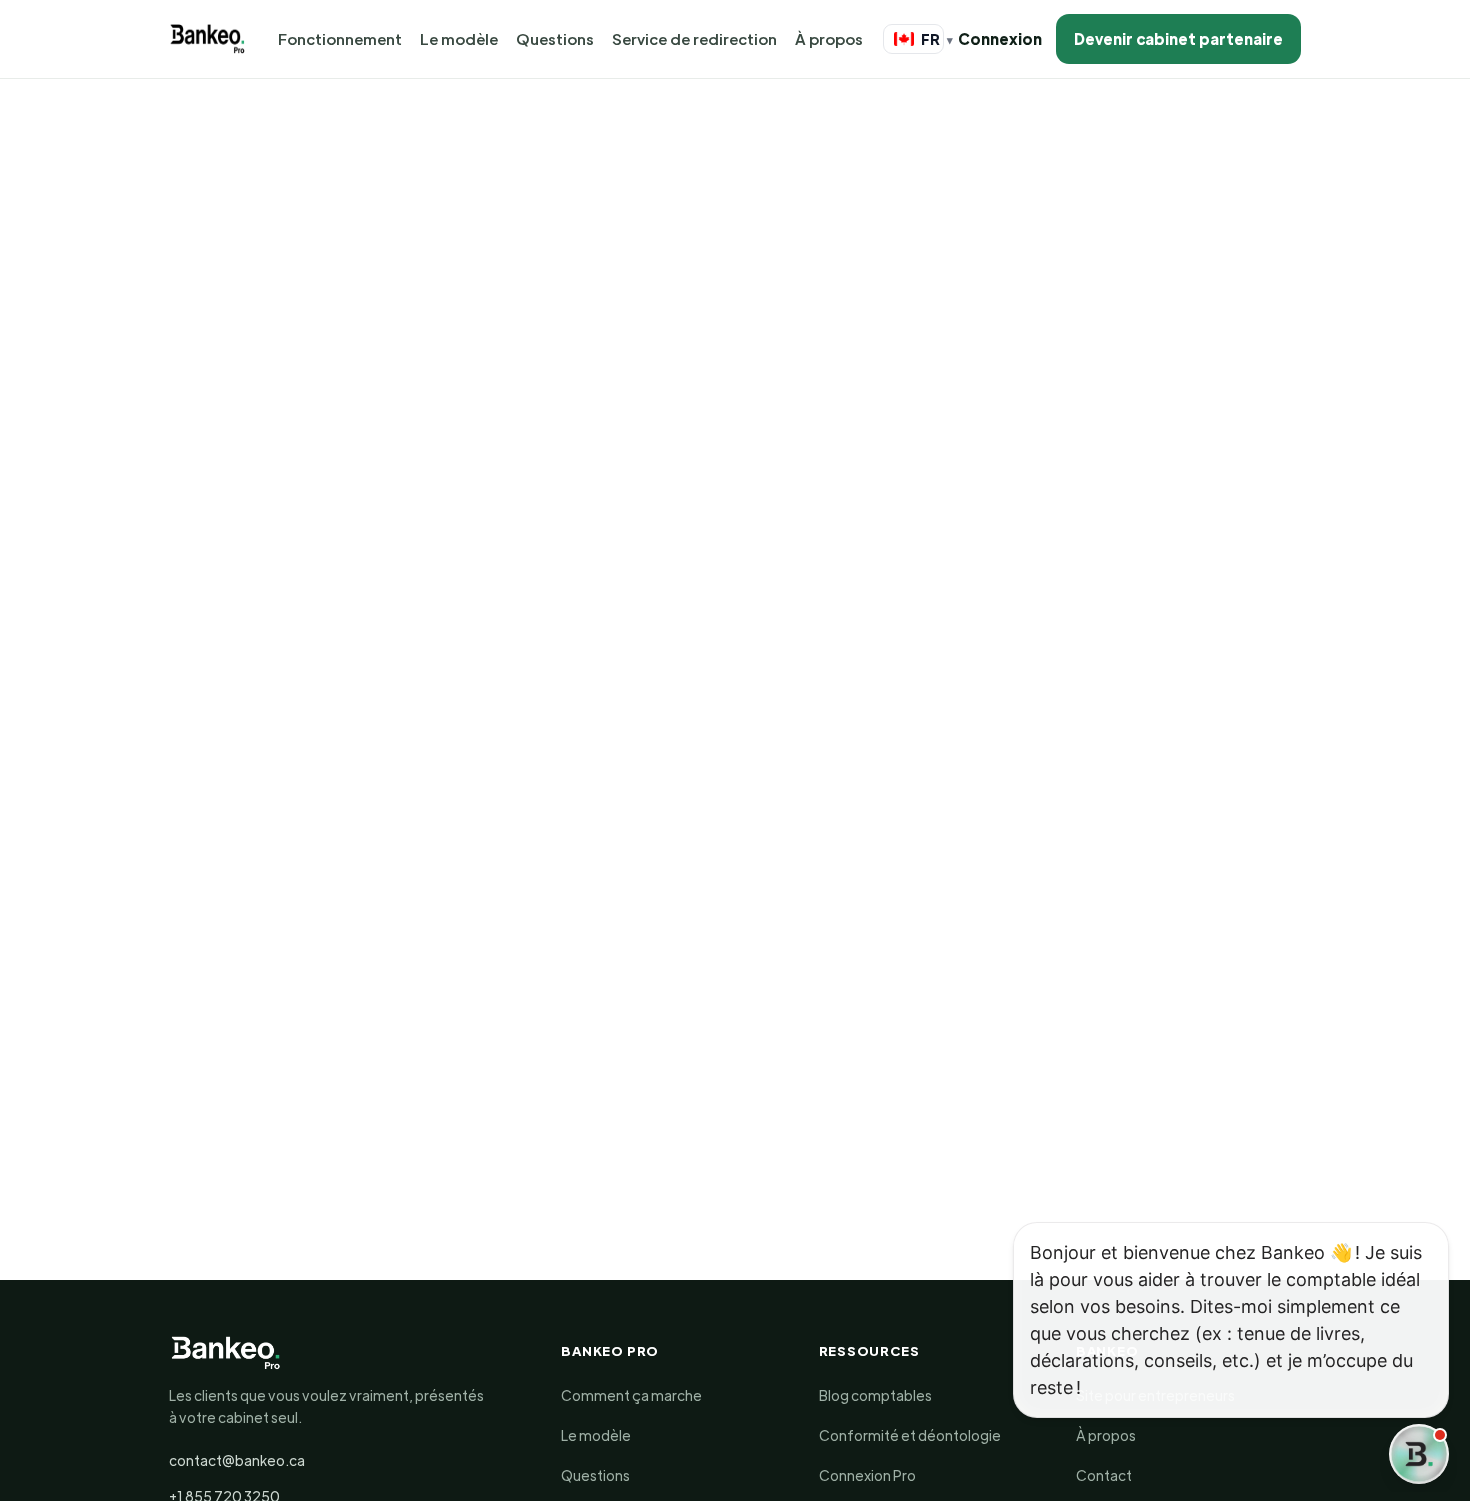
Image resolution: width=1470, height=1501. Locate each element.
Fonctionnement (340, 38)
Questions (555, 38)
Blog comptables (875, 1395)
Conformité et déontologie (910, 1435)
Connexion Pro (867, 1475)
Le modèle (459, 38)
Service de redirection (694, 38)
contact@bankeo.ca (237, 1460)
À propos (829, 38)
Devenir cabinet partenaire (1178, 38)
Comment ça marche (631, 1395)
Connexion (1000, 38)
